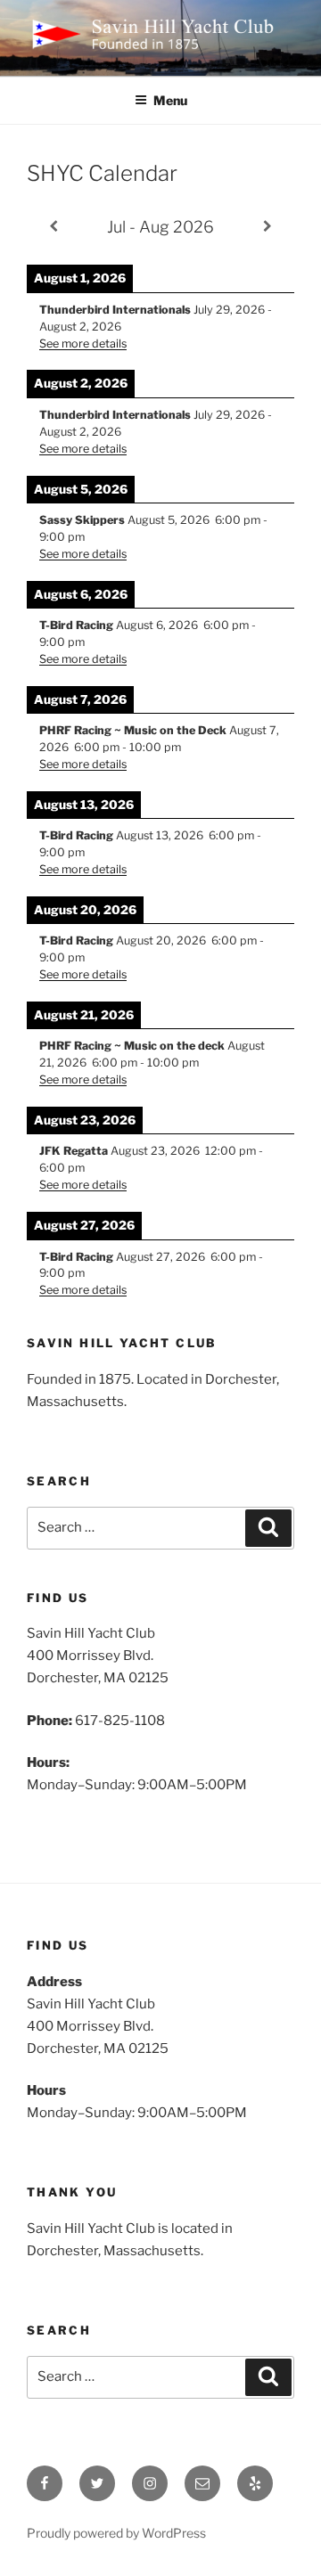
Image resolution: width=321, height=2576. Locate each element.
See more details (83, 343)
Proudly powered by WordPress (116, 2533)
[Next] (267, 226)
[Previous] (53, 226)
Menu (170, 100)
